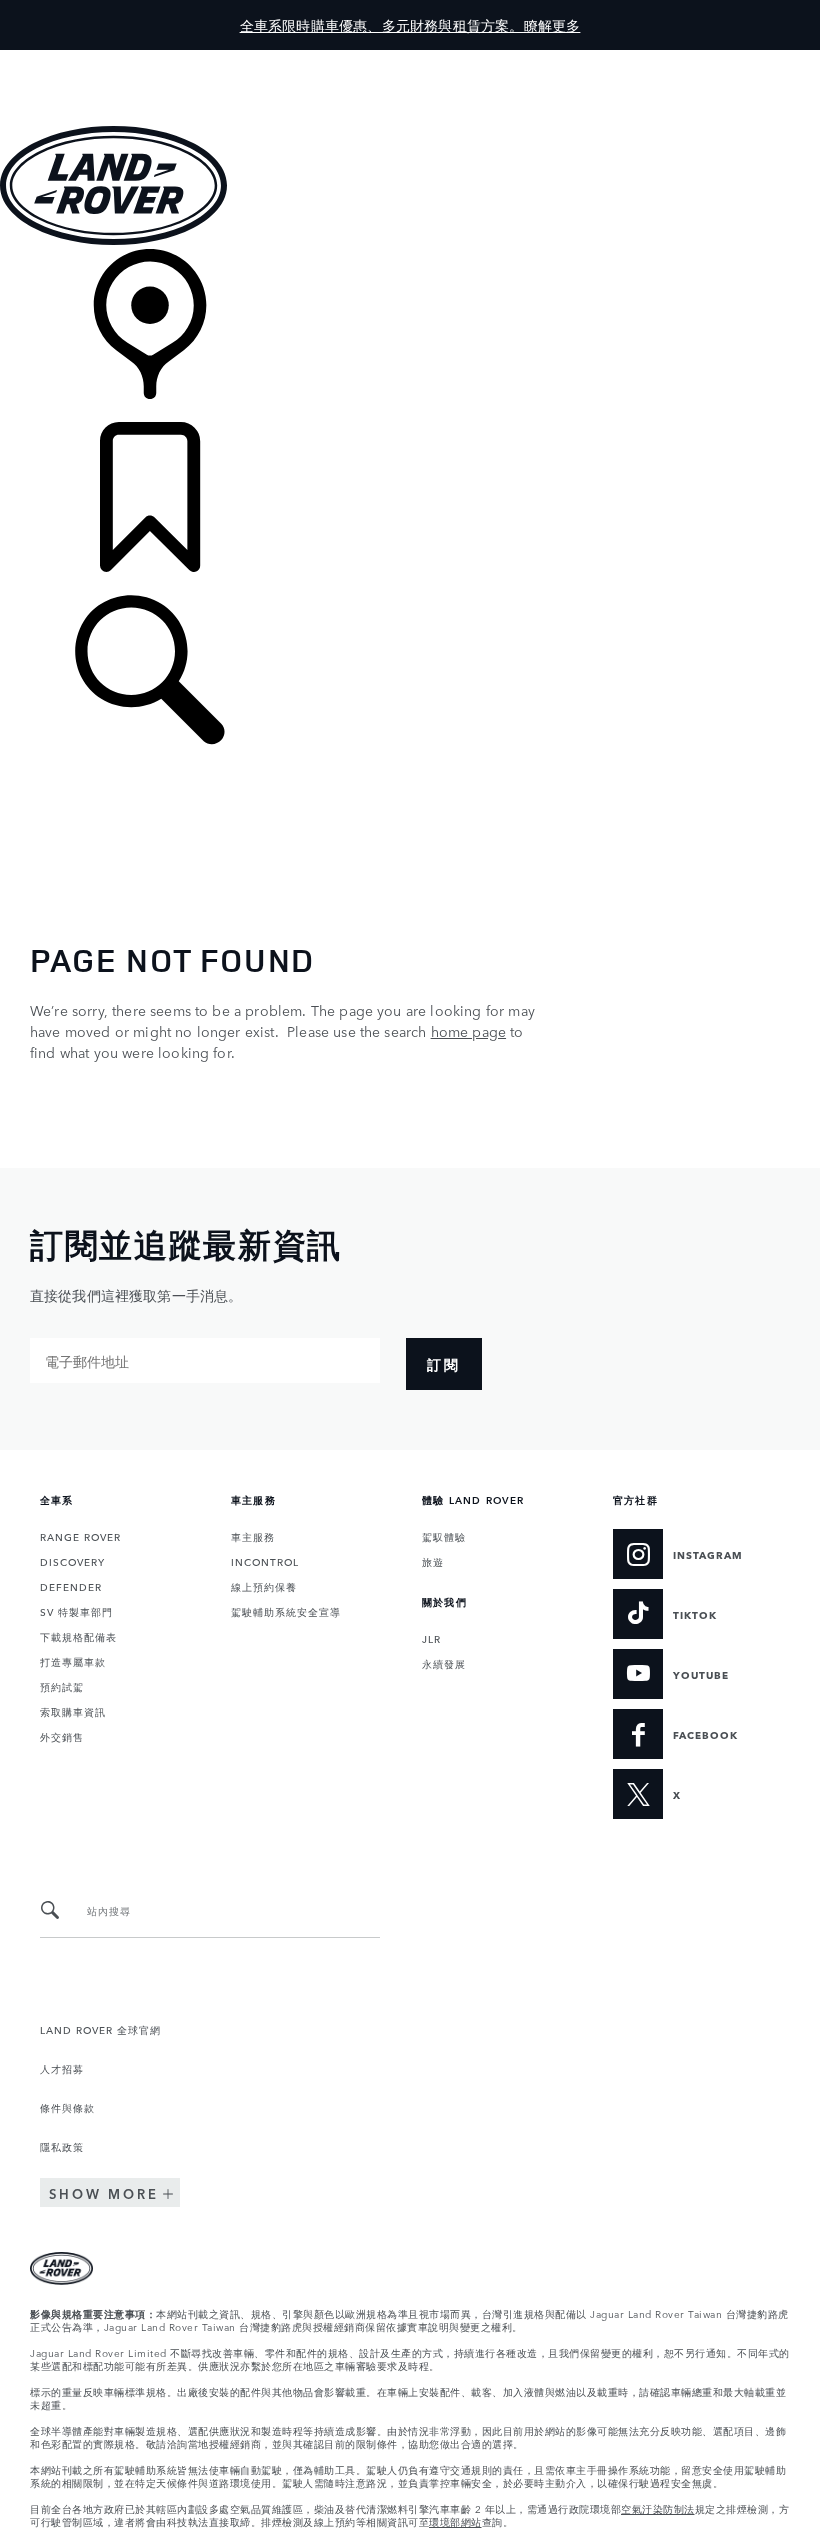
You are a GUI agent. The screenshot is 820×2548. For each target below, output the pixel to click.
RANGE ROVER (80, 1536)
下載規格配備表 (78, 1636)
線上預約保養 (264, 1586)
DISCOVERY (72, 1561)
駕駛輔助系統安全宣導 (286, 1611)
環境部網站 (455, 2521)
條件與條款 (67, 2107)
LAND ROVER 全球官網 (100, 2029)
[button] (410, 59)
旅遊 (433, 1561)
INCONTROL (265, 1561)
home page (468, 1031)
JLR (431, 1638)
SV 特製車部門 (76, 1611)
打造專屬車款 (73, 1661)
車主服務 (253, 1536)
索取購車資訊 (73, 1711)
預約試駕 (62, 1686)
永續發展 (444, 1663)
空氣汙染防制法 (658, 2508)
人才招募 (62, 2068)
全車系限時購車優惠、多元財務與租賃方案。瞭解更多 (410, 25)
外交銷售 (62, 1736)
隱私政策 (62, 2146)
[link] (410, 335)
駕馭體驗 (444, 1536)
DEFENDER (71, 1586)
